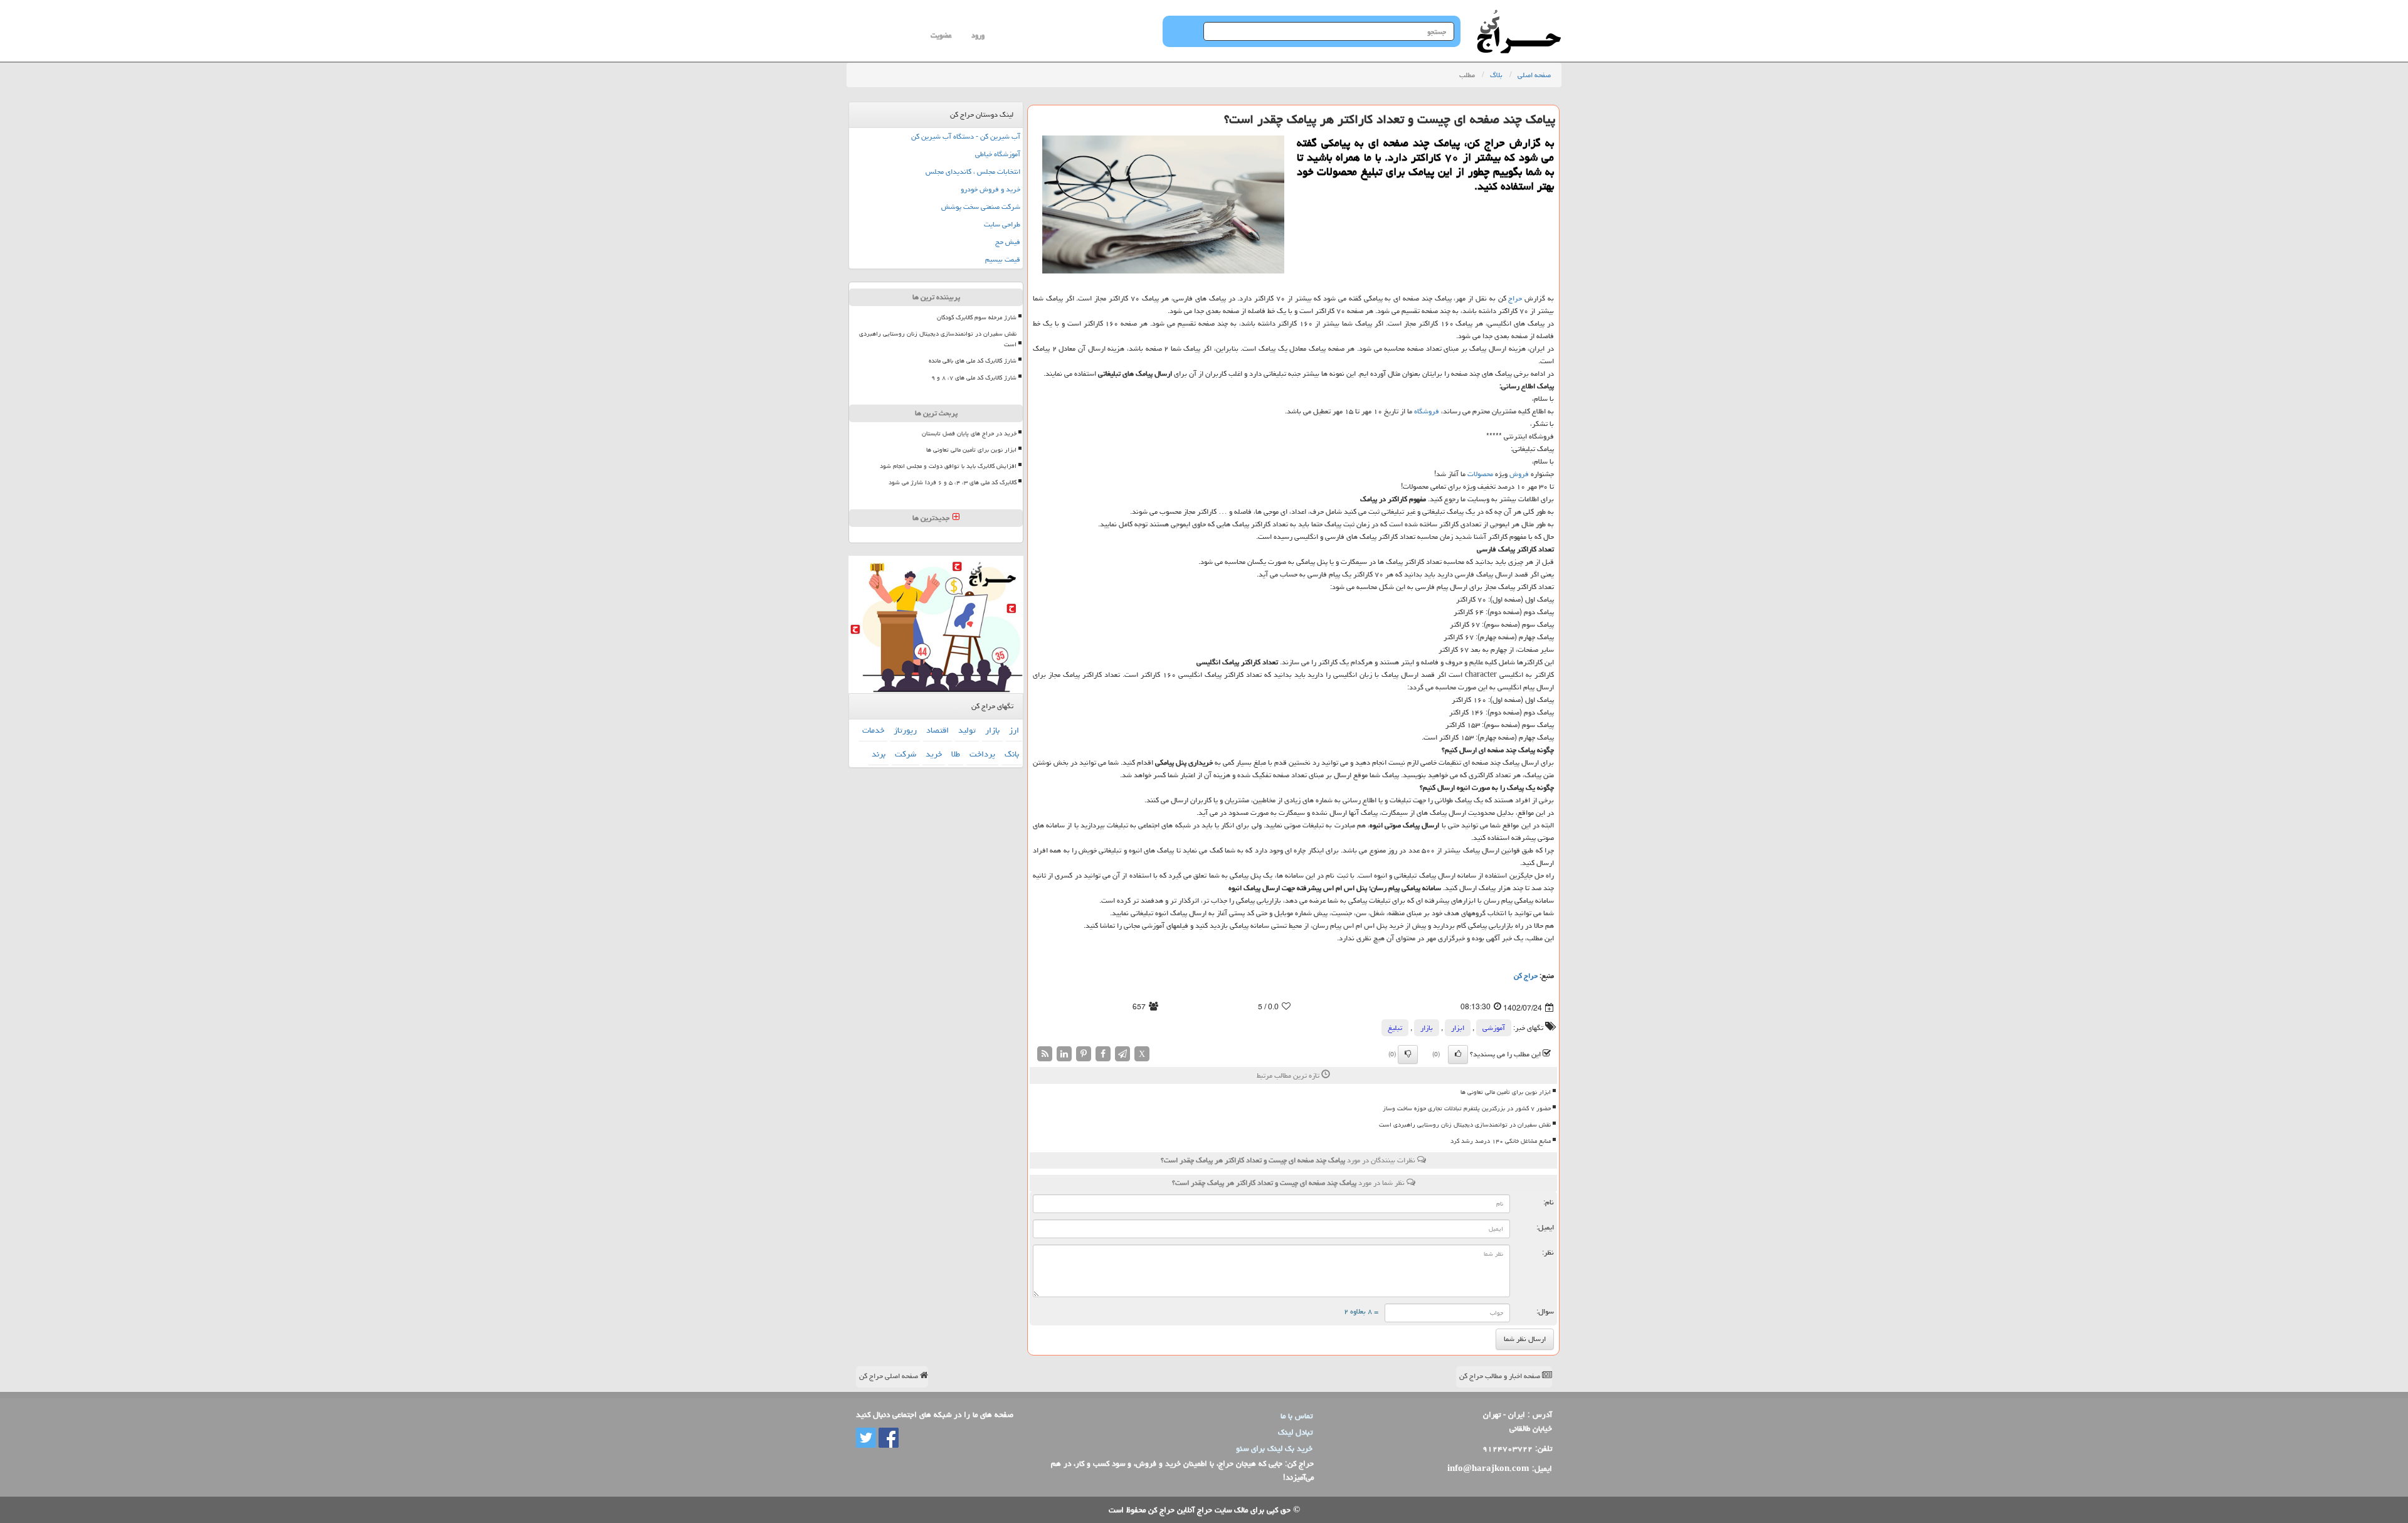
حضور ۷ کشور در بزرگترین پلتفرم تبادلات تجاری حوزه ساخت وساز (1467, 1108)
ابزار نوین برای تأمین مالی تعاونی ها (1506, 1092)
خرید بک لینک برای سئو (1274, 1448)
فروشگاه (1427, 411)
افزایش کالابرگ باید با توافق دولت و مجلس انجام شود (948, 466)
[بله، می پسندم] (1458, 1054)
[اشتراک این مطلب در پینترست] (1084, 1054)
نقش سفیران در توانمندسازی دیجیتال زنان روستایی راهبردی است (1465, 1125)
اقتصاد (937, 730)
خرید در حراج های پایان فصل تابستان (969, 433)
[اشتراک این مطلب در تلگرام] (1122, 1054)
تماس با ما (1296, 1416)
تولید (967, 730)
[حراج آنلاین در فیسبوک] (887, 1438)
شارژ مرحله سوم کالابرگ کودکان (977, 317)
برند (879, 754)
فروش (1519, 474)
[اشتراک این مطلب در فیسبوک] (1103, 1054)
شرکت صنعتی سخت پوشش (981, 207)
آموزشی (1494, 1028)
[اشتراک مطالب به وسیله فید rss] (1045, 1054)
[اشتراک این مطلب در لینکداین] (1064, 1054)
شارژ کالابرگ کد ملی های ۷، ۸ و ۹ (974, 378)
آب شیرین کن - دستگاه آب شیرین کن (966, 136)
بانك (1012, 754)
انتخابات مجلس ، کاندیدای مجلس (973, 172)
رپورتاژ (905, 730)
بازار (1427, 1028)
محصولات (1480, 474)
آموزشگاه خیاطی (998, 154)
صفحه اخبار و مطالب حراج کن (1501, 1376)
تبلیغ (1395, 1028)
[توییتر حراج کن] (866, 1438)
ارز (1014, 730)
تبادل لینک (1295, 1432)
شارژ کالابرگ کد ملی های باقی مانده (973, 361)
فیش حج (1008, 242)
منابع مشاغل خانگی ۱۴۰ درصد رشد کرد (1501, 1141)
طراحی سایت (1002, 224)
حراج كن (1526, 976)
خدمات (873, 730)
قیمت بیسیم (1003, 259)
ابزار (1458, 1028)
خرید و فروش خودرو (990, 189)
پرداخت (982, 754)
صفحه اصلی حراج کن (890, 1376)
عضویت (941, 35)
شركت (906, 754)
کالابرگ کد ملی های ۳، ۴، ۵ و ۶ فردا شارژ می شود (953, 482)
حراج (1515, 298)
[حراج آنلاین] (1519, 16)
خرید (934, 754)
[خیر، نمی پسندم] (1408, 1054)
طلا (956, 754)
